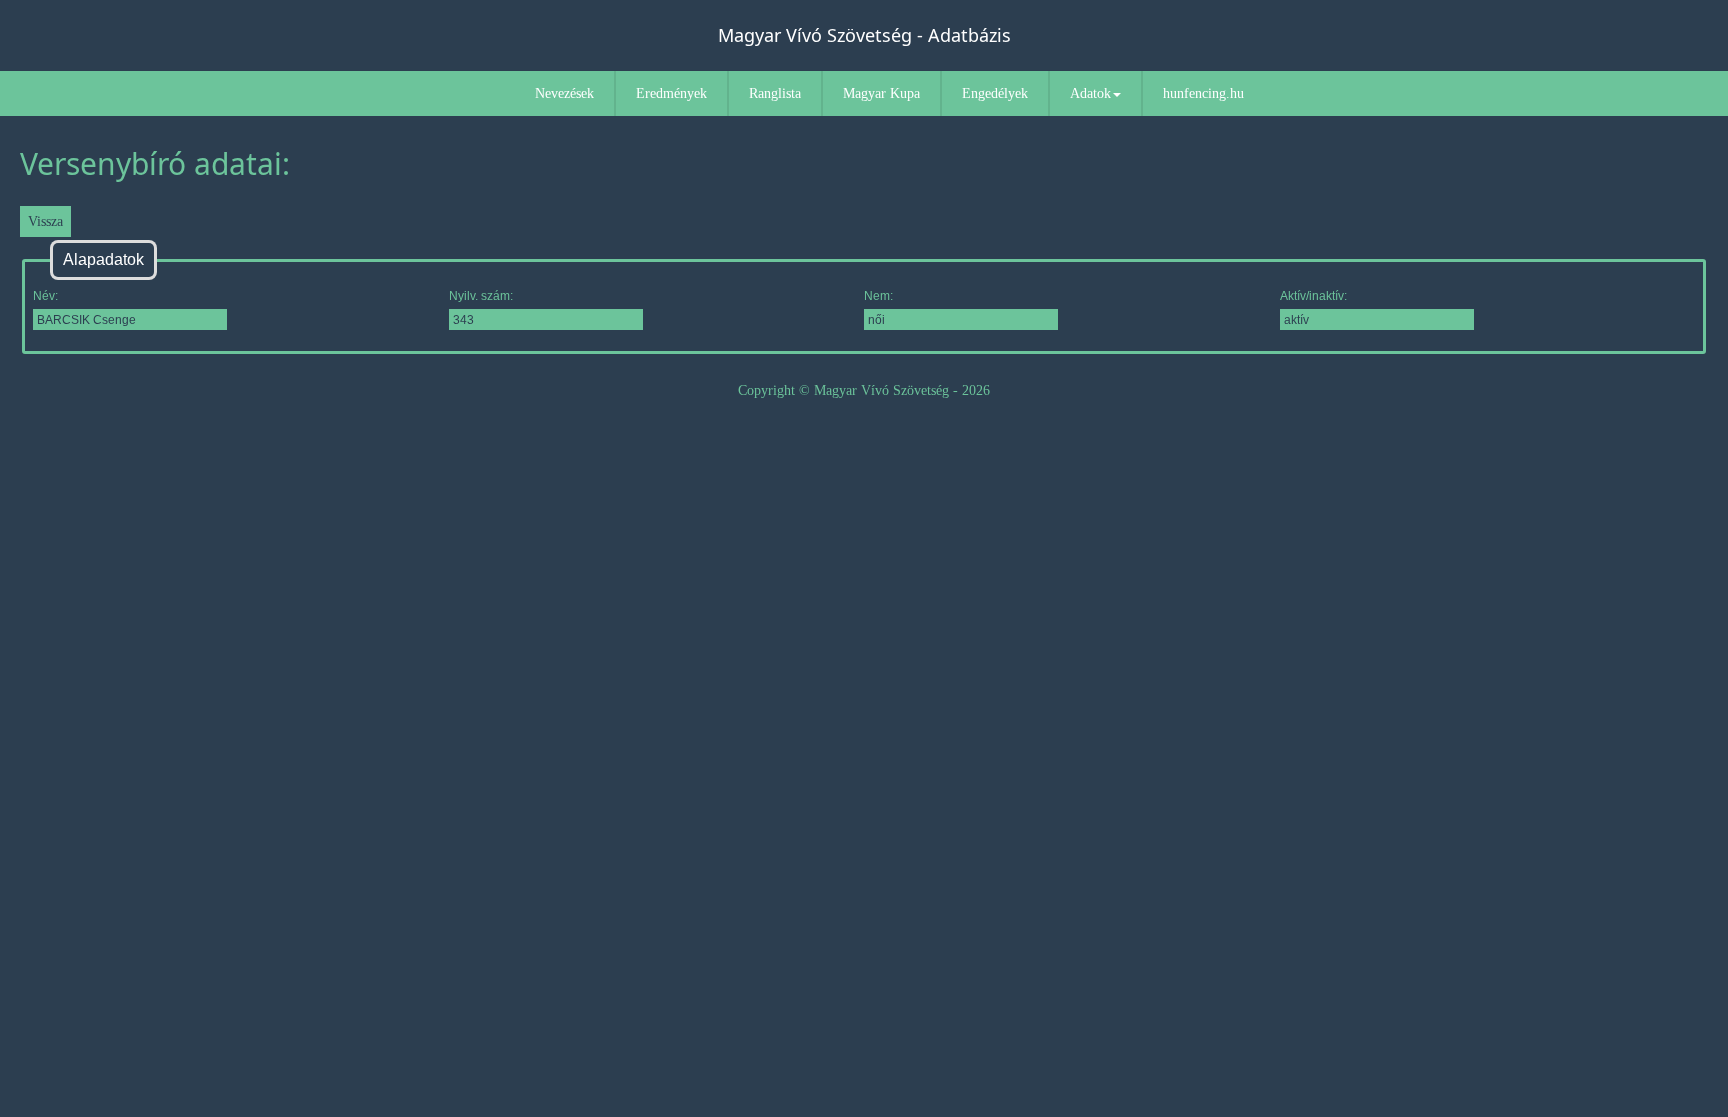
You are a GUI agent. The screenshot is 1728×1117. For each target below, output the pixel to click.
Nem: (878, 296)
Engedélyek (995, 93)
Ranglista (775, 93)
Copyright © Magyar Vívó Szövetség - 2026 (864, 390)
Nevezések (564, 93)
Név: (45, 296)
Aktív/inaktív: (1313, 296)
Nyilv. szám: (481, 296)
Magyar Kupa (881, 93)
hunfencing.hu (1203, 93)
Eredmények (671, 93)
